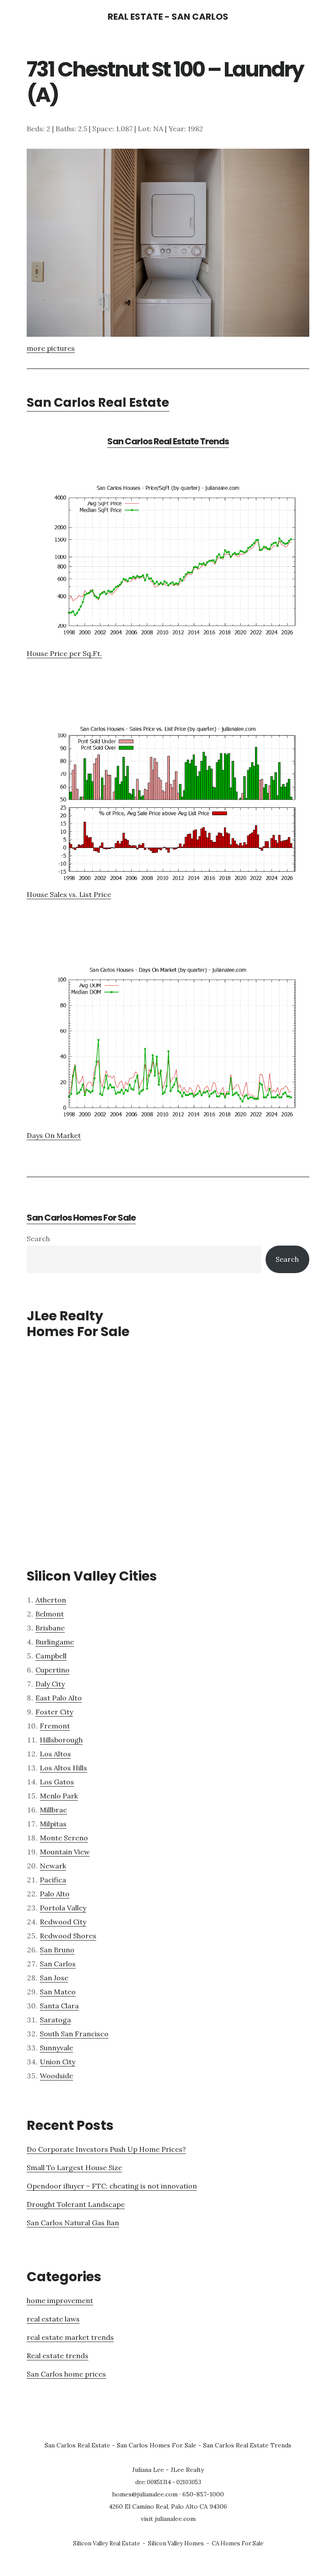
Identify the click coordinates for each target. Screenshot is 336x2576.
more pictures (51, 348)
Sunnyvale (56, 2048)
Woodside (56, 2076)
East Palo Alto (59, 1698)
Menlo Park (59, 1796)
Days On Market (54, 1135)
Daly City (50, 1684)
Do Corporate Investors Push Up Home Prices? (106, 2149)
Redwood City (63, 1922)
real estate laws (53, 2319)
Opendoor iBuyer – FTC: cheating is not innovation (112, 2186)
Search (38, 1239)
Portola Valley (63, 1908)
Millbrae (53, 1810)
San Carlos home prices (66, 2374)
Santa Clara (59, 2006)
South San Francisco (74, 2034)
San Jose (54, 1978)
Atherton (51, 1600)
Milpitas (53, 1824)
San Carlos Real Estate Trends (168, 441)
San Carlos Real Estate (98, 403)
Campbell (51, 1656)
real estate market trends (70, 2337)
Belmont (50, 1614)
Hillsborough (61, 1740)
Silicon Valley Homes (176, 2543)
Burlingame (55, 1642)
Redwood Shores (68, 1936)
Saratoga (55, 2020)
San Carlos (58, 1964)
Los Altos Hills (63, 1768)
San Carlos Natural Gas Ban (73, 2223)
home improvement (60, 2300)
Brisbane (50, 1628)
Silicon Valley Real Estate (107, 2543)
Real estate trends (58, 2356)
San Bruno (57, 1950)
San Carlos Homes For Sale (81, 1218)
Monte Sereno (64, 1838)
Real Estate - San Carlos (168, 17)
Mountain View (65, 1852)
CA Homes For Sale (238, 2543)
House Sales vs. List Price (69, 894)
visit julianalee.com (168, 2519)
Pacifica (53, 1880)
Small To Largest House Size (74, 2168)
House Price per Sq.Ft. (64, 653)
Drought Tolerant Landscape (76, 2204)
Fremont (55, 1726)
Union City (58, 2062)
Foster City (54, 1712)
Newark (53, 1866)
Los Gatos (57, 1782)
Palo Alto (55, 1894)
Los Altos (55, 1754)
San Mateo (58, 1992)
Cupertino (52, 1670)
